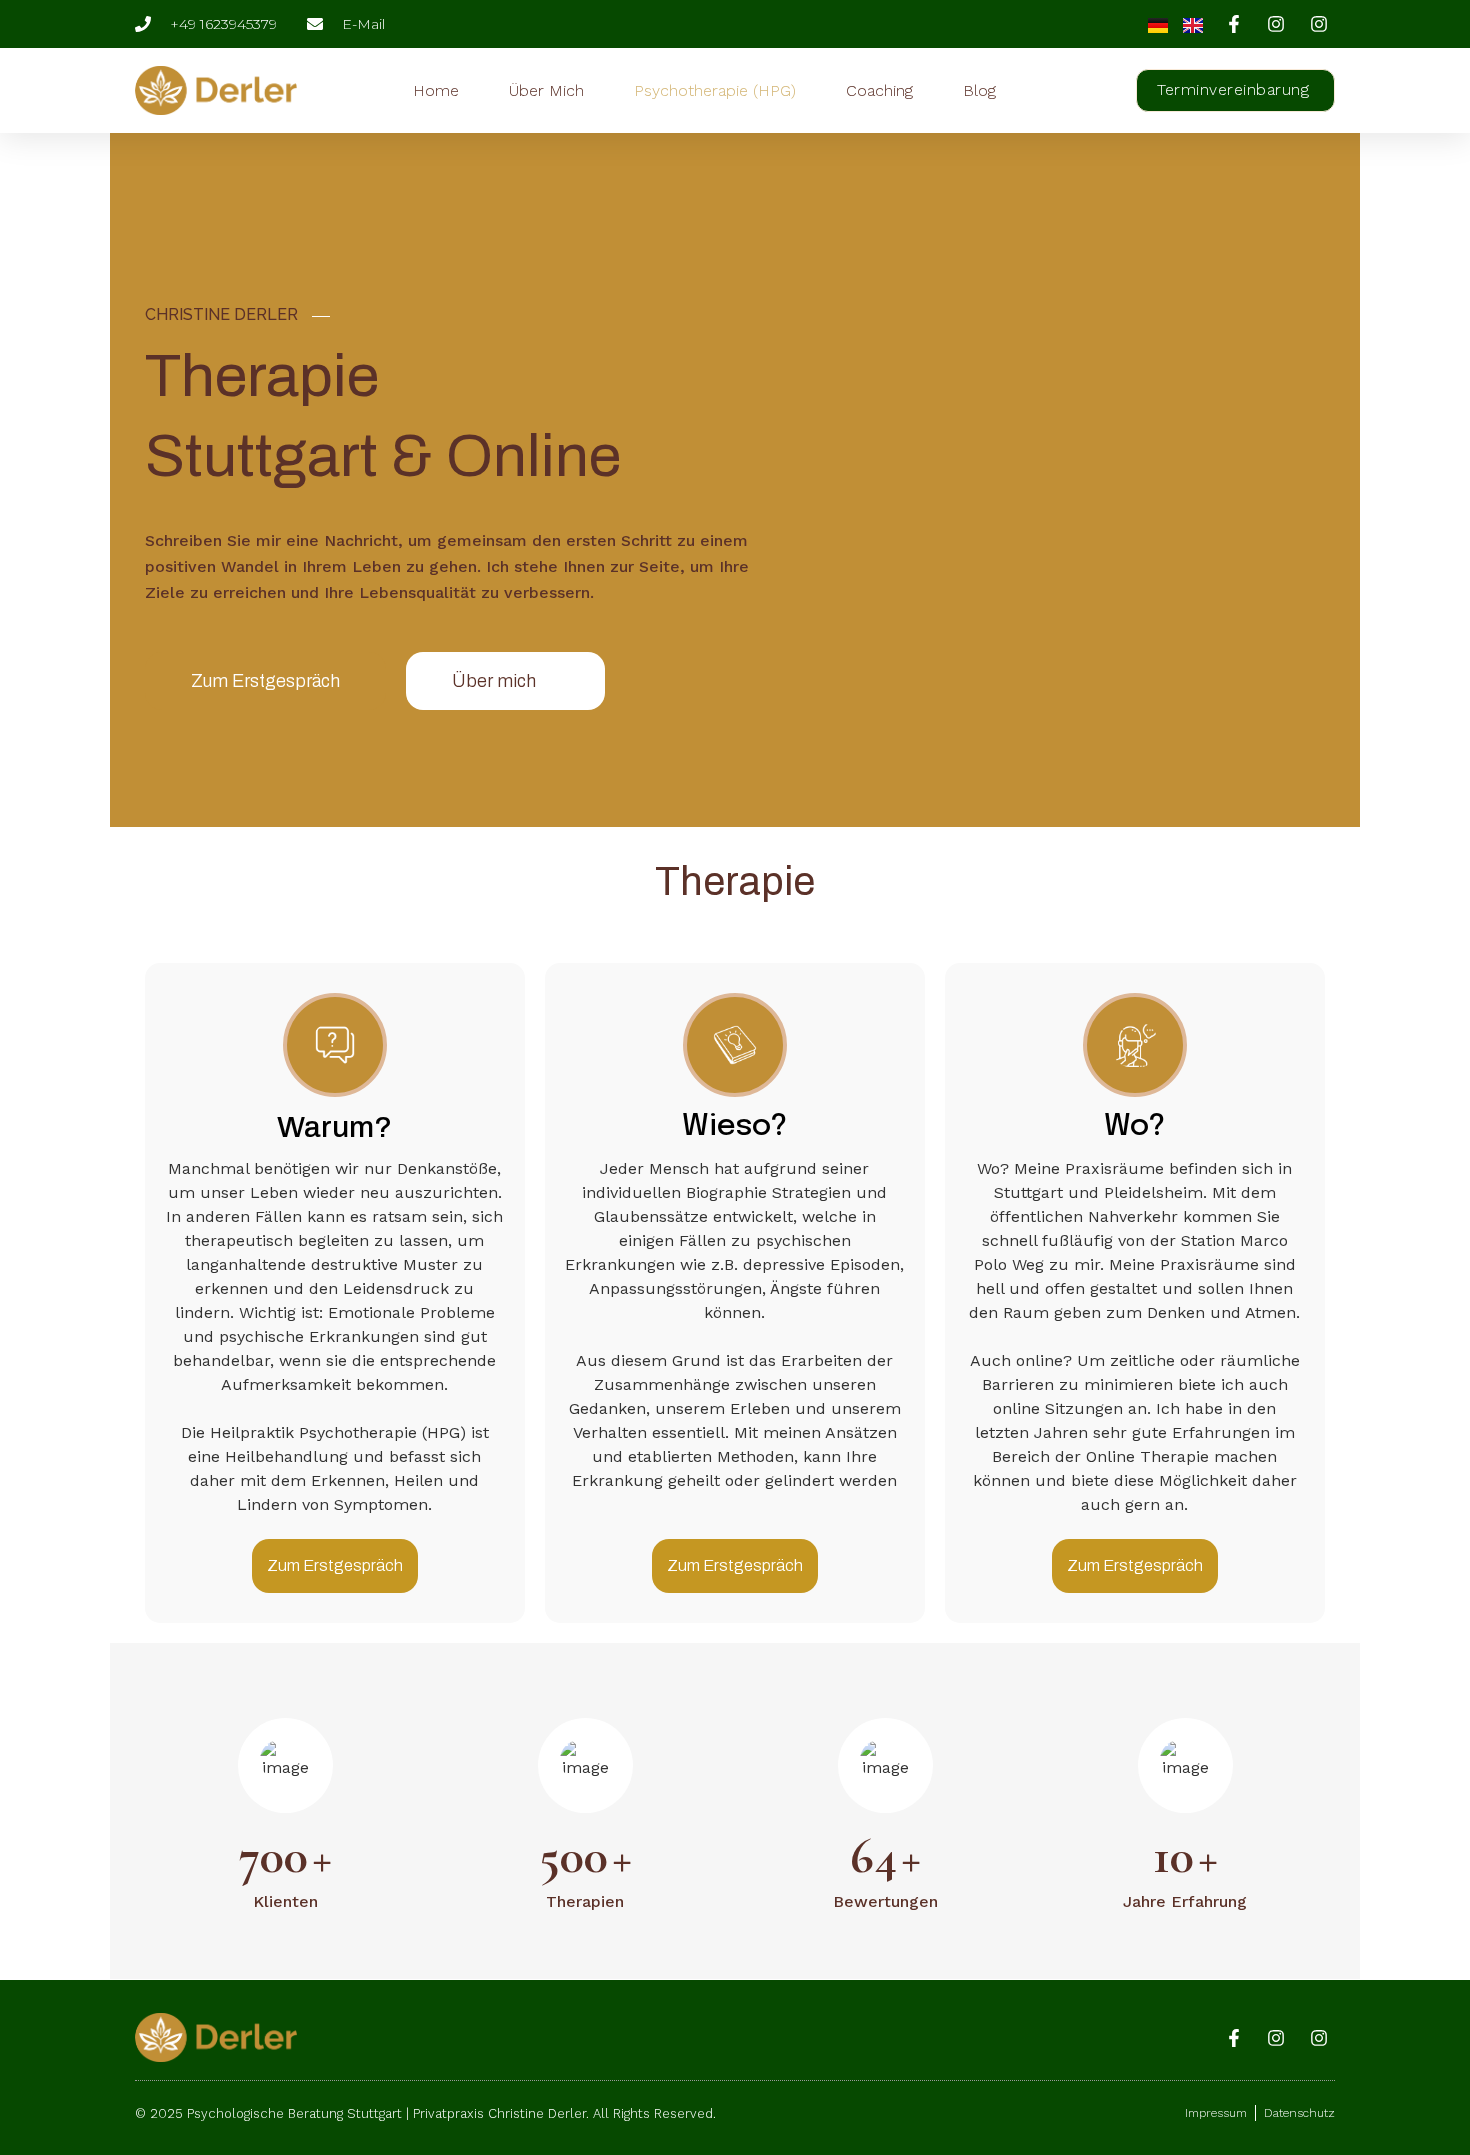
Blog (979, 90)
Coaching (879, 90)
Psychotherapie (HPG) (715, 90)
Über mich (546, 90)
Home (436, 90)
